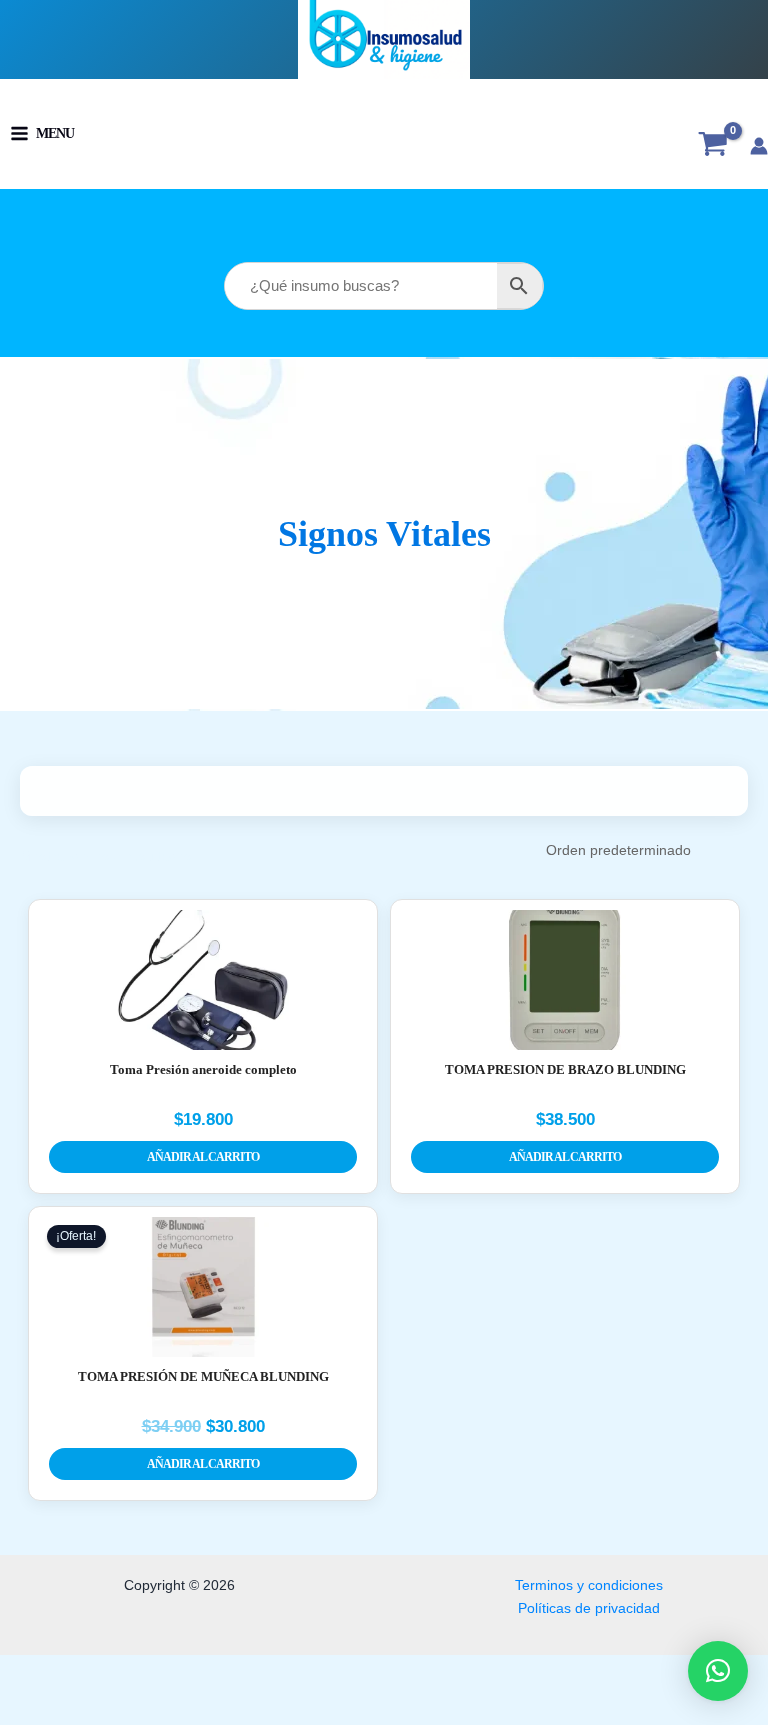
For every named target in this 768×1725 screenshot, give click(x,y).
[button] (718, 1671)
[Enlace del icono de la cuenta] (759, 146)
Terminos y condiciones (589, 1585)
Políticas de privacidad (589, 1608)
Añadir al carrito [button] (203, 1157)
